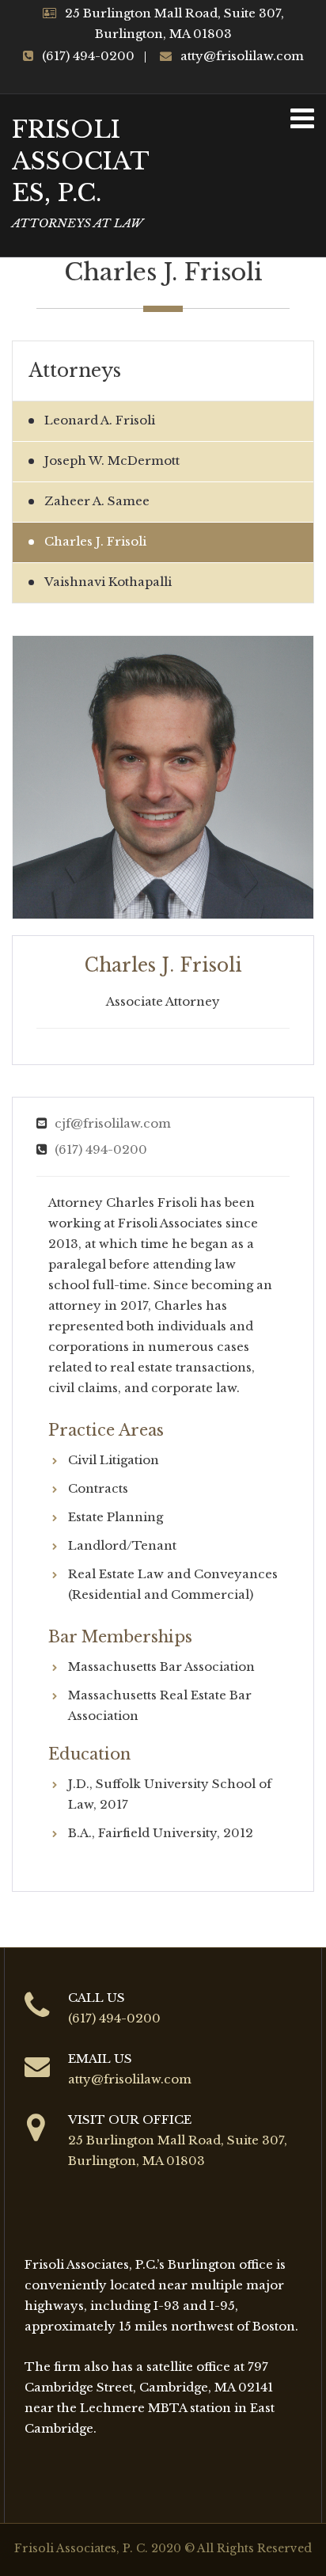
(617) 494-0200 (101, 1149)
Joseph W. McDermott (112, 460)
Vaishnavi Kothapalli (108, 582)
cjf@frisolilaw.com (113, 1123)
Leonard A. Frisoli (100, 420)
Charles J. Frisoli (95, 541)
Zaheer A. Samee (97, 501)
